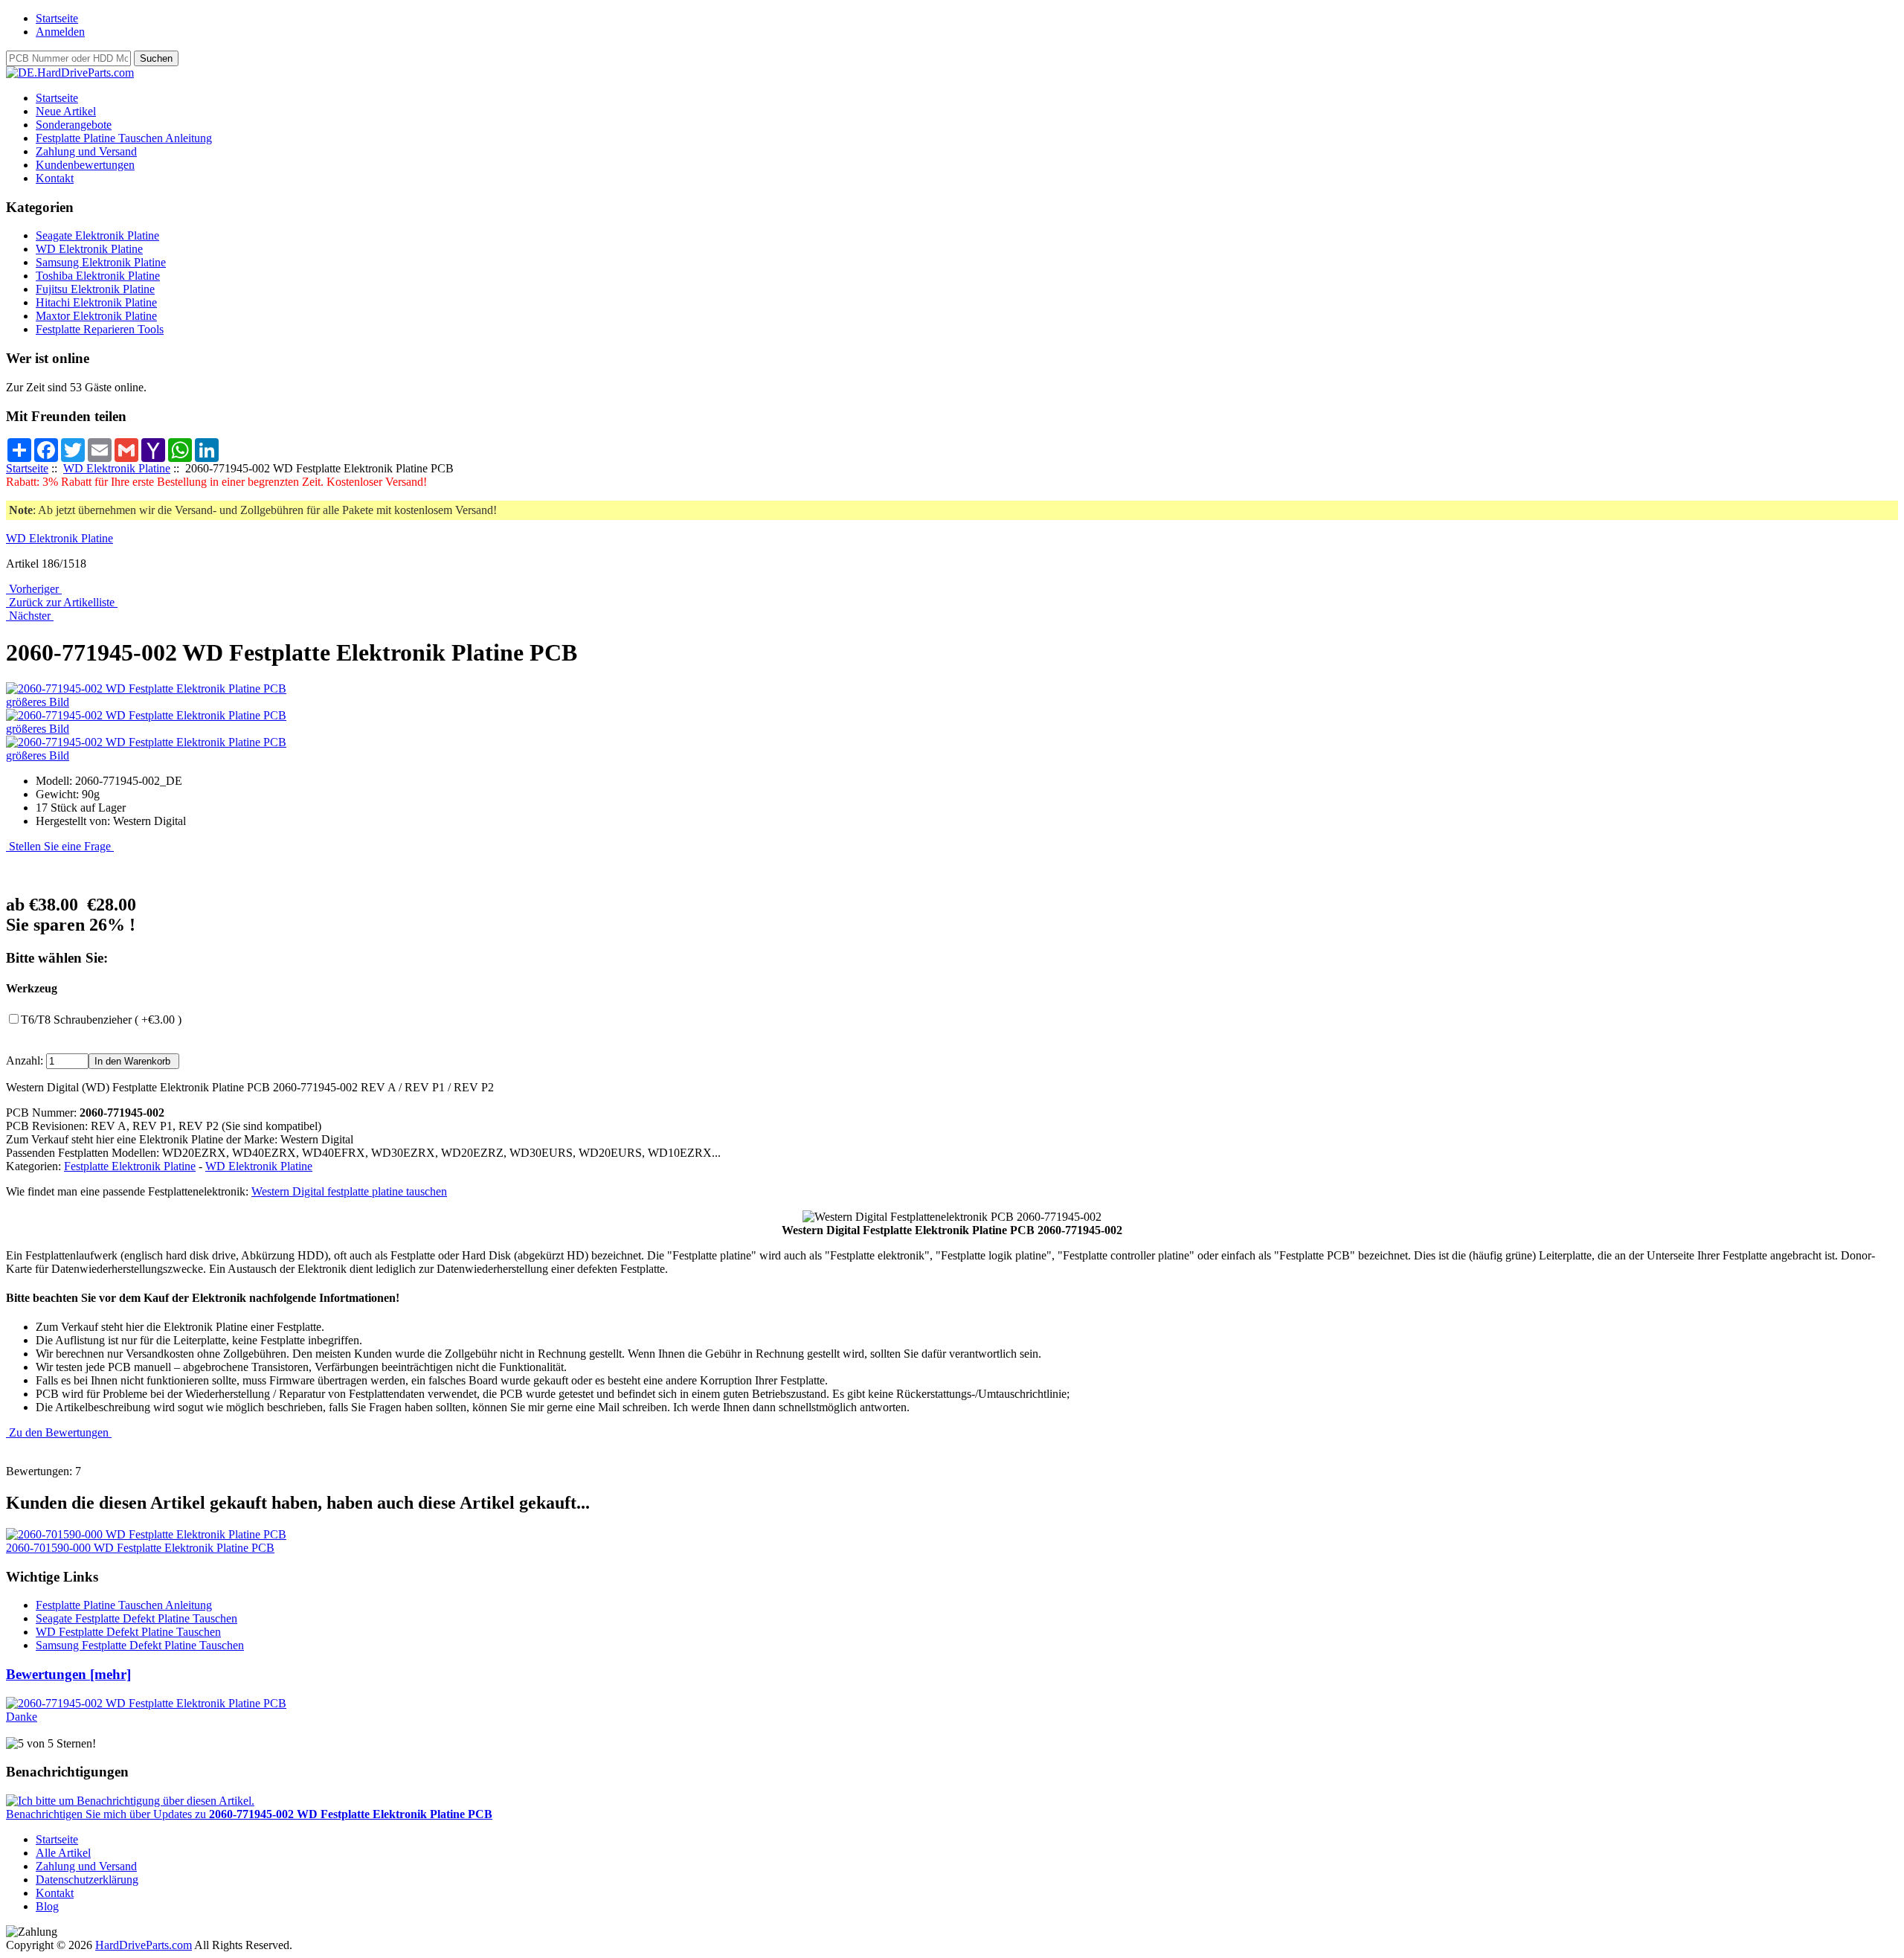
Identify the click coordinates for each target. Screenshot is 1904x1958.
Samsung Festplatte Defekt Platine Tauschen (140, 1645)
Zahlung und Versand (86, 151)
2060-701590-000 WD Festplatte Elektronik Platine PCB (140, 1548)
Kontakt (55, 178)
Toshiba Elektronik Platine (98, 276)
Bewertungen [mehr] (68, 1674)
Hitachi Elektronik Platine (96, 302)
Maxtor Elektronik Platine (96, 316)
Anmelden (60, 32)
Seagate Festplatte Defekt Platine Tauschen (136, 1618)
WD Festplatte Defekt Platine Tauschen (128, 1632)
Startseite (57, 18)
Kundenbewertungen (85, 165)
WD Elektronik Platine (117, 468)
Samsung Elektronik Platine (101, 262)
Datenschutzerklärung (87, 1880)
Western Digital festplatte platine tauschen (349, 1191)
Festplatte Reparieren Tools (100, 329)
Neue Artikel (66, 111)
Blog (47, 1906)
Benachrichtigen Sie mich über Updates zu (249, 1814)
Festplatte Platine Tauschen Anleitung (124, 138)
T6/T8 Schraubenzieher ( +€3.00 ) (101, 1020)
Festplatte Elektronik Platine (130, 1166)
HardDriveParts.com (144, 1945)
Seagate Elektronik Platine (97, 235)
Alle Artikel (63, 1853)
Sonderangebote (74, 125)
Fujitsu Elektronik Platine (95, 289)
